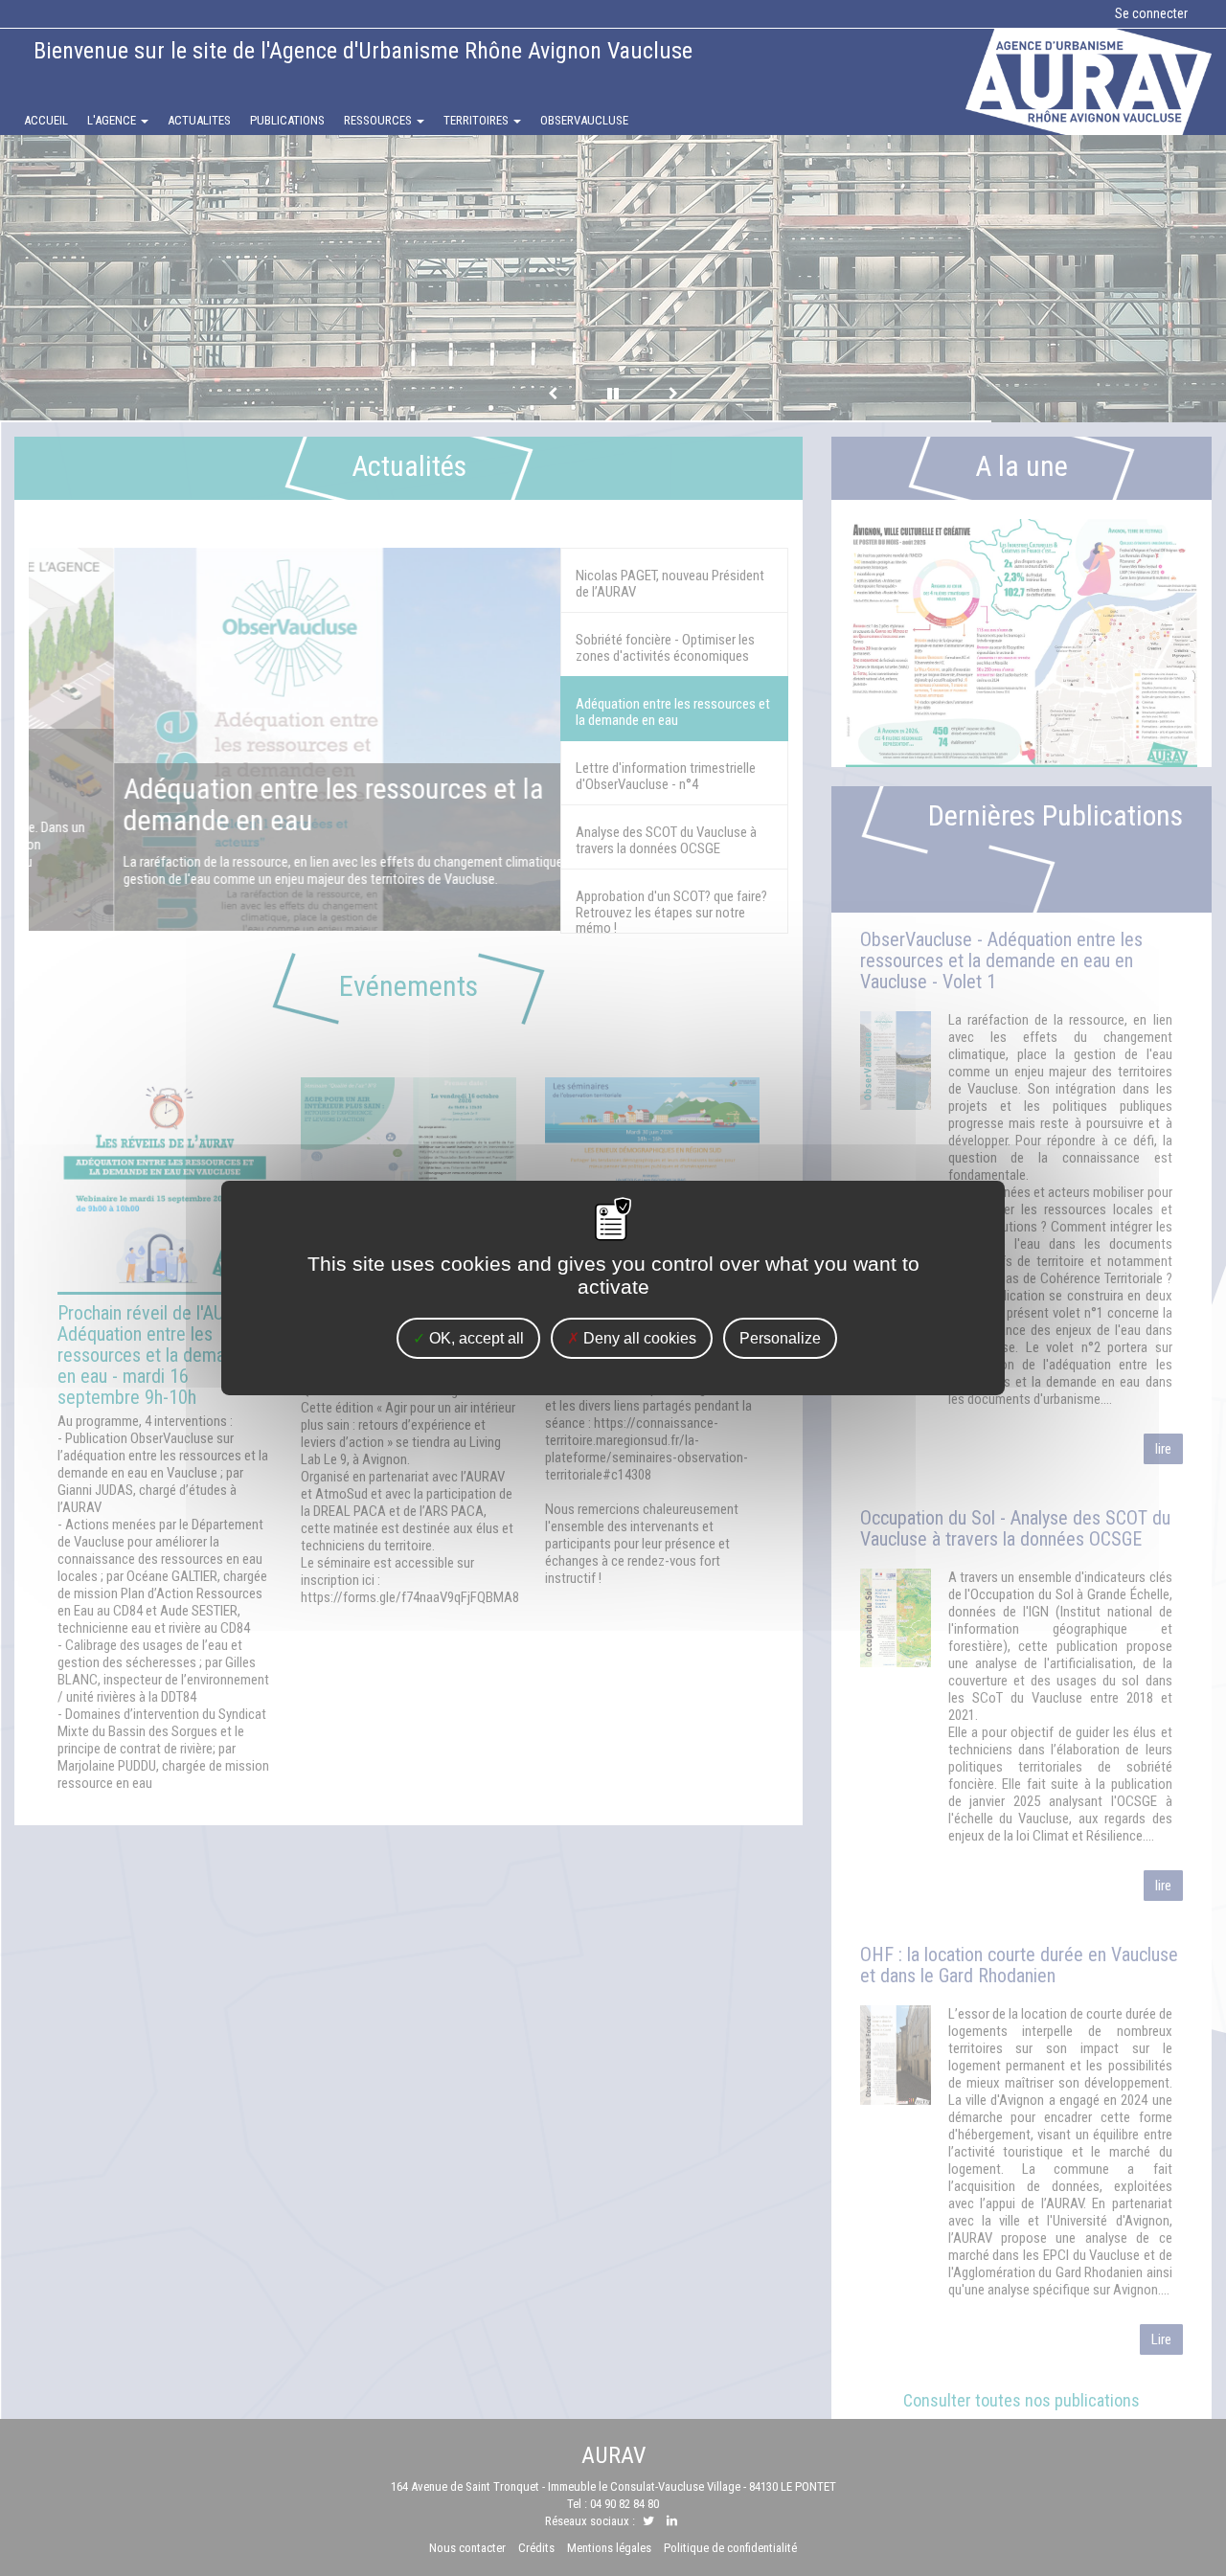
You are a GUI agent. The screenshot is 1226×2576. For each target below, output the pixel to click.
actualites (199, 120)
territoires (477, 120)
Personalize (780, 1338)
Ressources (379, 120)
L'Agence (113, 120)
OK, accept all (475, 1338)
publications (287, 120)
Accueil (51, 124)
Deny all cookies (638, 1338)
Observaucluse (584, 120)
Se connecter (1151, 13)
